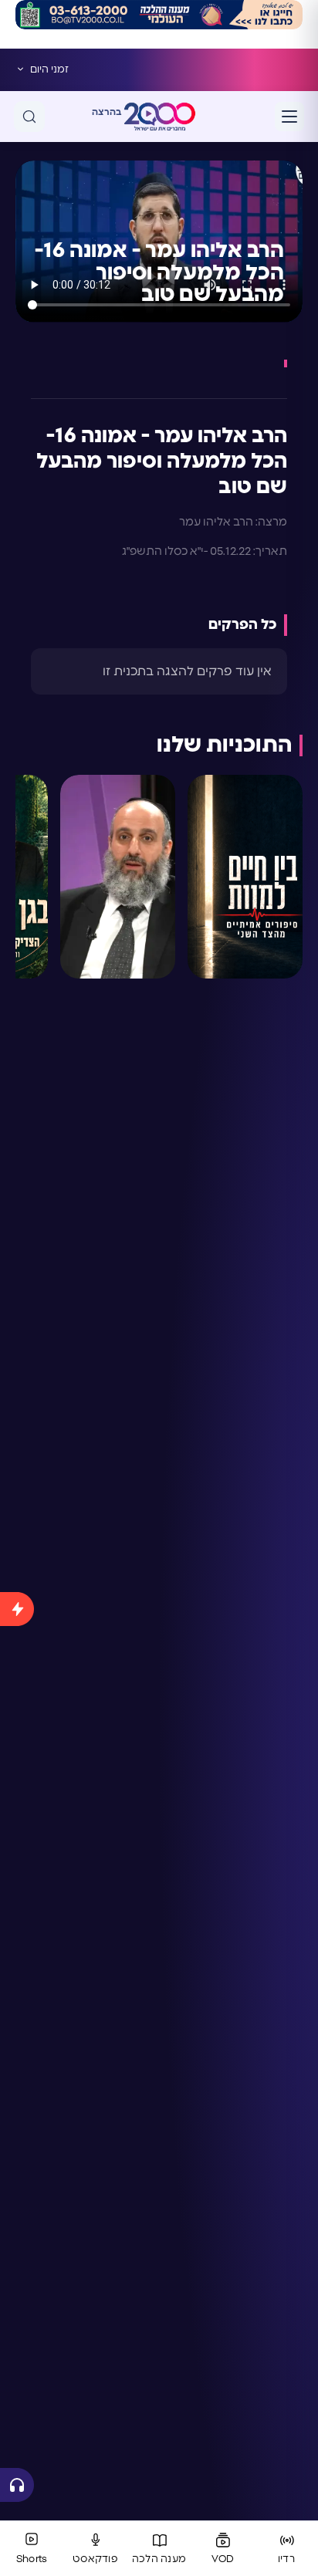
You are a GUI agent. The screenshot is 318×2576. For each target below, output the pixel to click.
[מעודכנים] (17, 2024)
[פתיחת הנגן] (17, 2485)
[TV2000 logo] (160, 117)
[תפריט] (289, 117)
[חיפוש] (29, 117)
